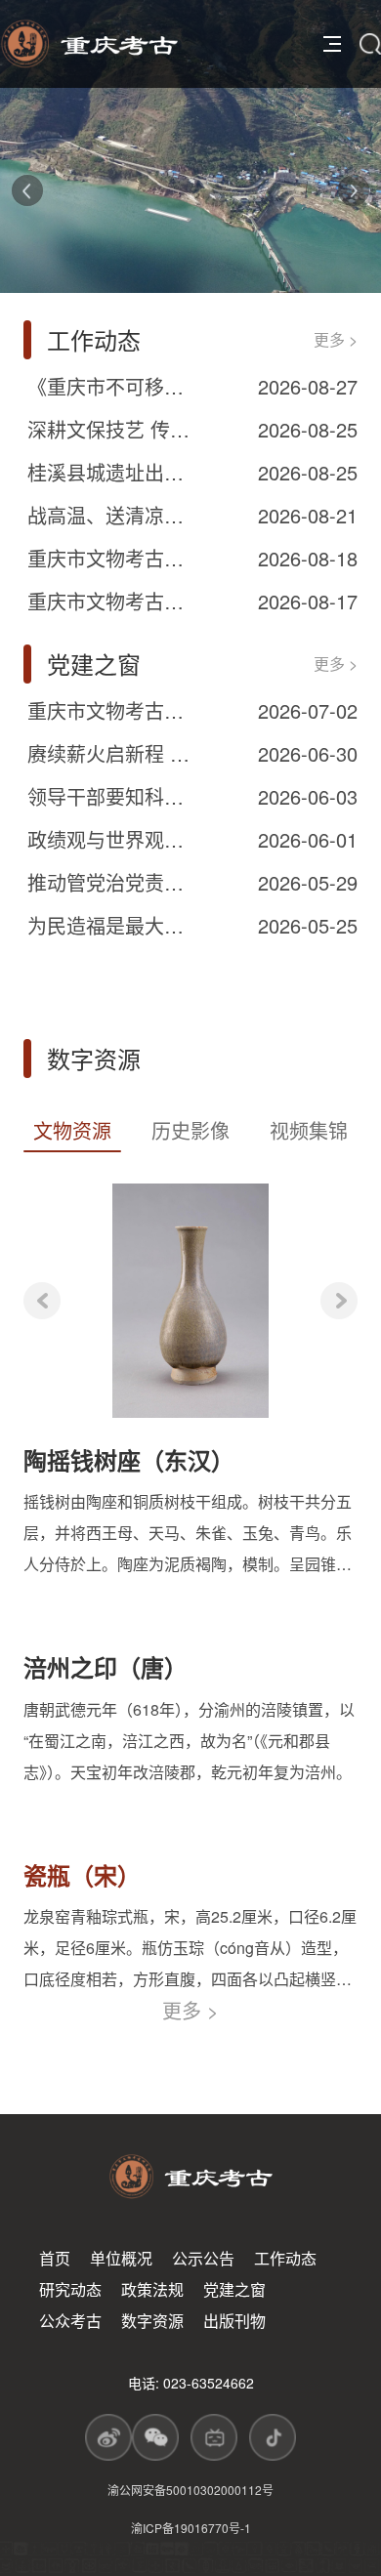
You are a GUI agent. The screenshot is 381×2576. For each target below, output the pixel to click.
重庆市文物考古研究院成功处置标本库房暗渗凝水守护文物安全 (113, 558)
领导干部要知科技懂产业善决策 (113, 796)
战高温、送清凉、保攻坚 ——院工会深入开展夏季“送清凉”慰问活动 (113, 515)
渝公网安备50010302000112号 (190, 2490)
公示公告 (203, 2258)
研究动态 (70, 2289)
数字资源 (152, 2321)
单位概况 (121, 2258)
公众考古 (70, 2321)
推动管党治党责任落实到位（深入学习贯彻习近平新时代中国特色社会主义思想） (113, 882)
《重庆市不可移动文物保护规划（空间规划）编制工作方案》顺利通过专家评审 (113, 386)
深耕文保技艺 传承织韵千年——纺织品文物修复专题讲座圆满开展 (113, 429)
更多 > (336, 339)
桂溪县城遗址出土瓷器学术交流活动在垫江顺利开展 (113, 472)
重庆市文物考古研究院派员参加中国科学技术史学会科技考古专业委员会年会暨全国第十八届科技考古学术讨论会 (113, 601)
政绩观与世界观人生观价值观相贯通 (113, 839)
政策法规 (152, 2289)
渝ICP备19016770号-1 (191, 2528)
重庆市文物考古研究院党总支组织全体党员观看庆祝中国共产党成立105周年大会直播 (113, 710)
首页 (55, 2258)
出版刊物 (234, 2321)
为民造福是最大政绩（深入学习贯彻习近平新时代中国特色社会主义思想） (113, 925)
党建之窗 (234, 2289)
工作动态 (285, 2258)
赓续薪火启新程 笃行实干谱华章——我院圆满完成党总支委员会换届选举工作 (113, 753)
